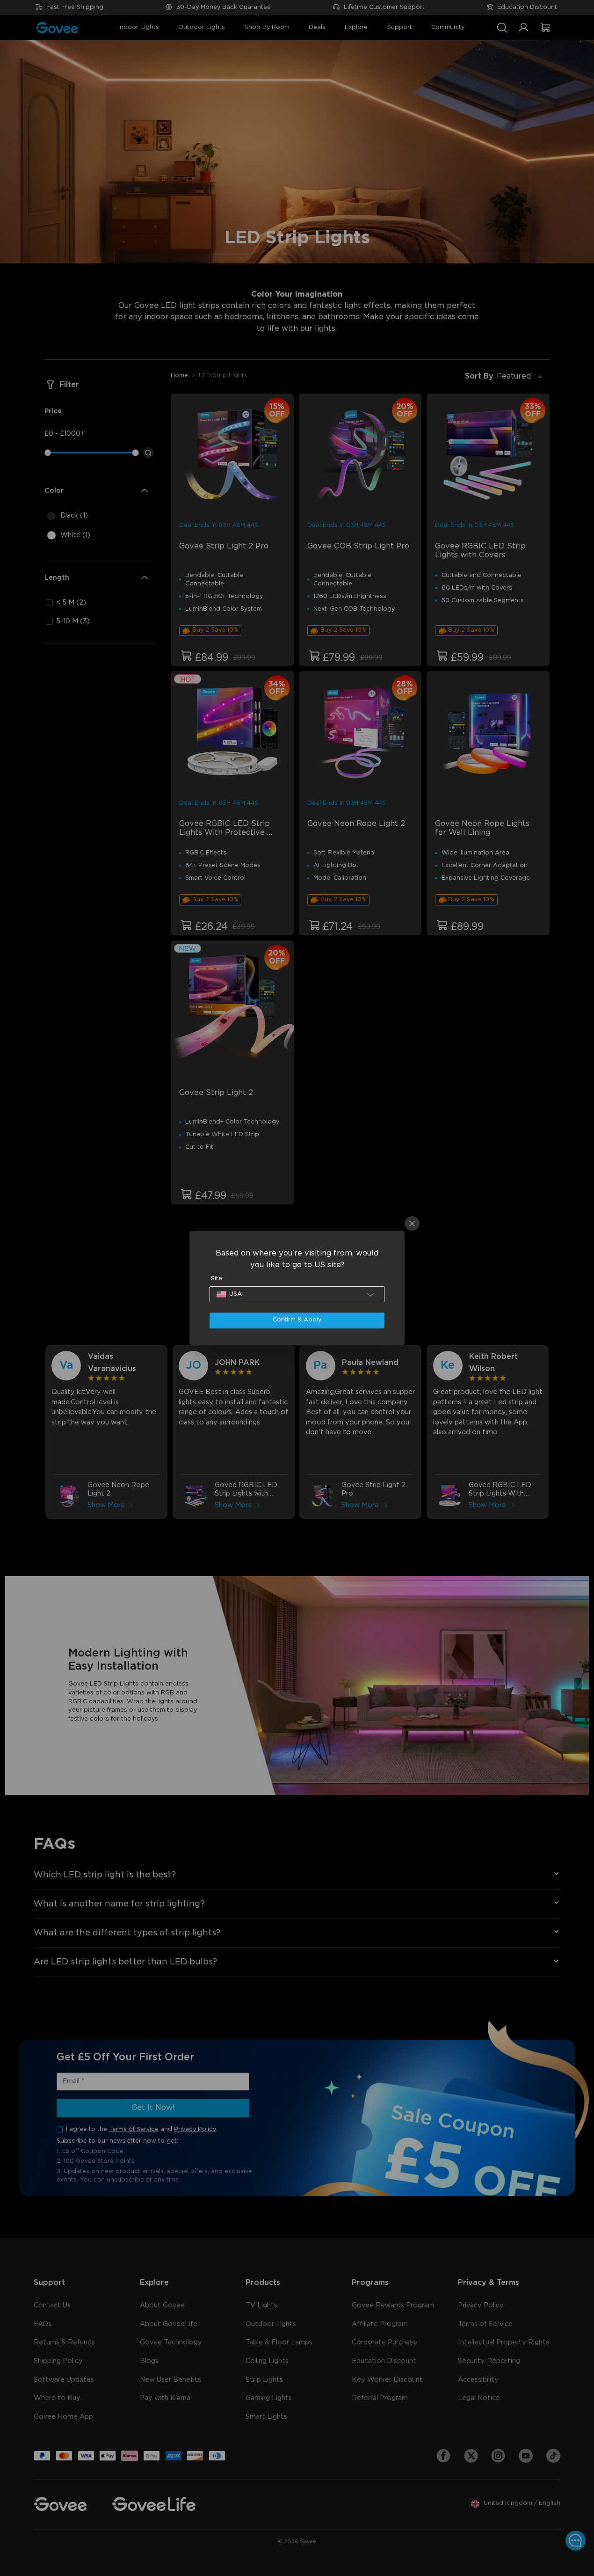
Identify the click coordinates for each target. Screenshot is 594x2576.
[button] (297, 1294)
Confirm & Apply (297, 1320)
